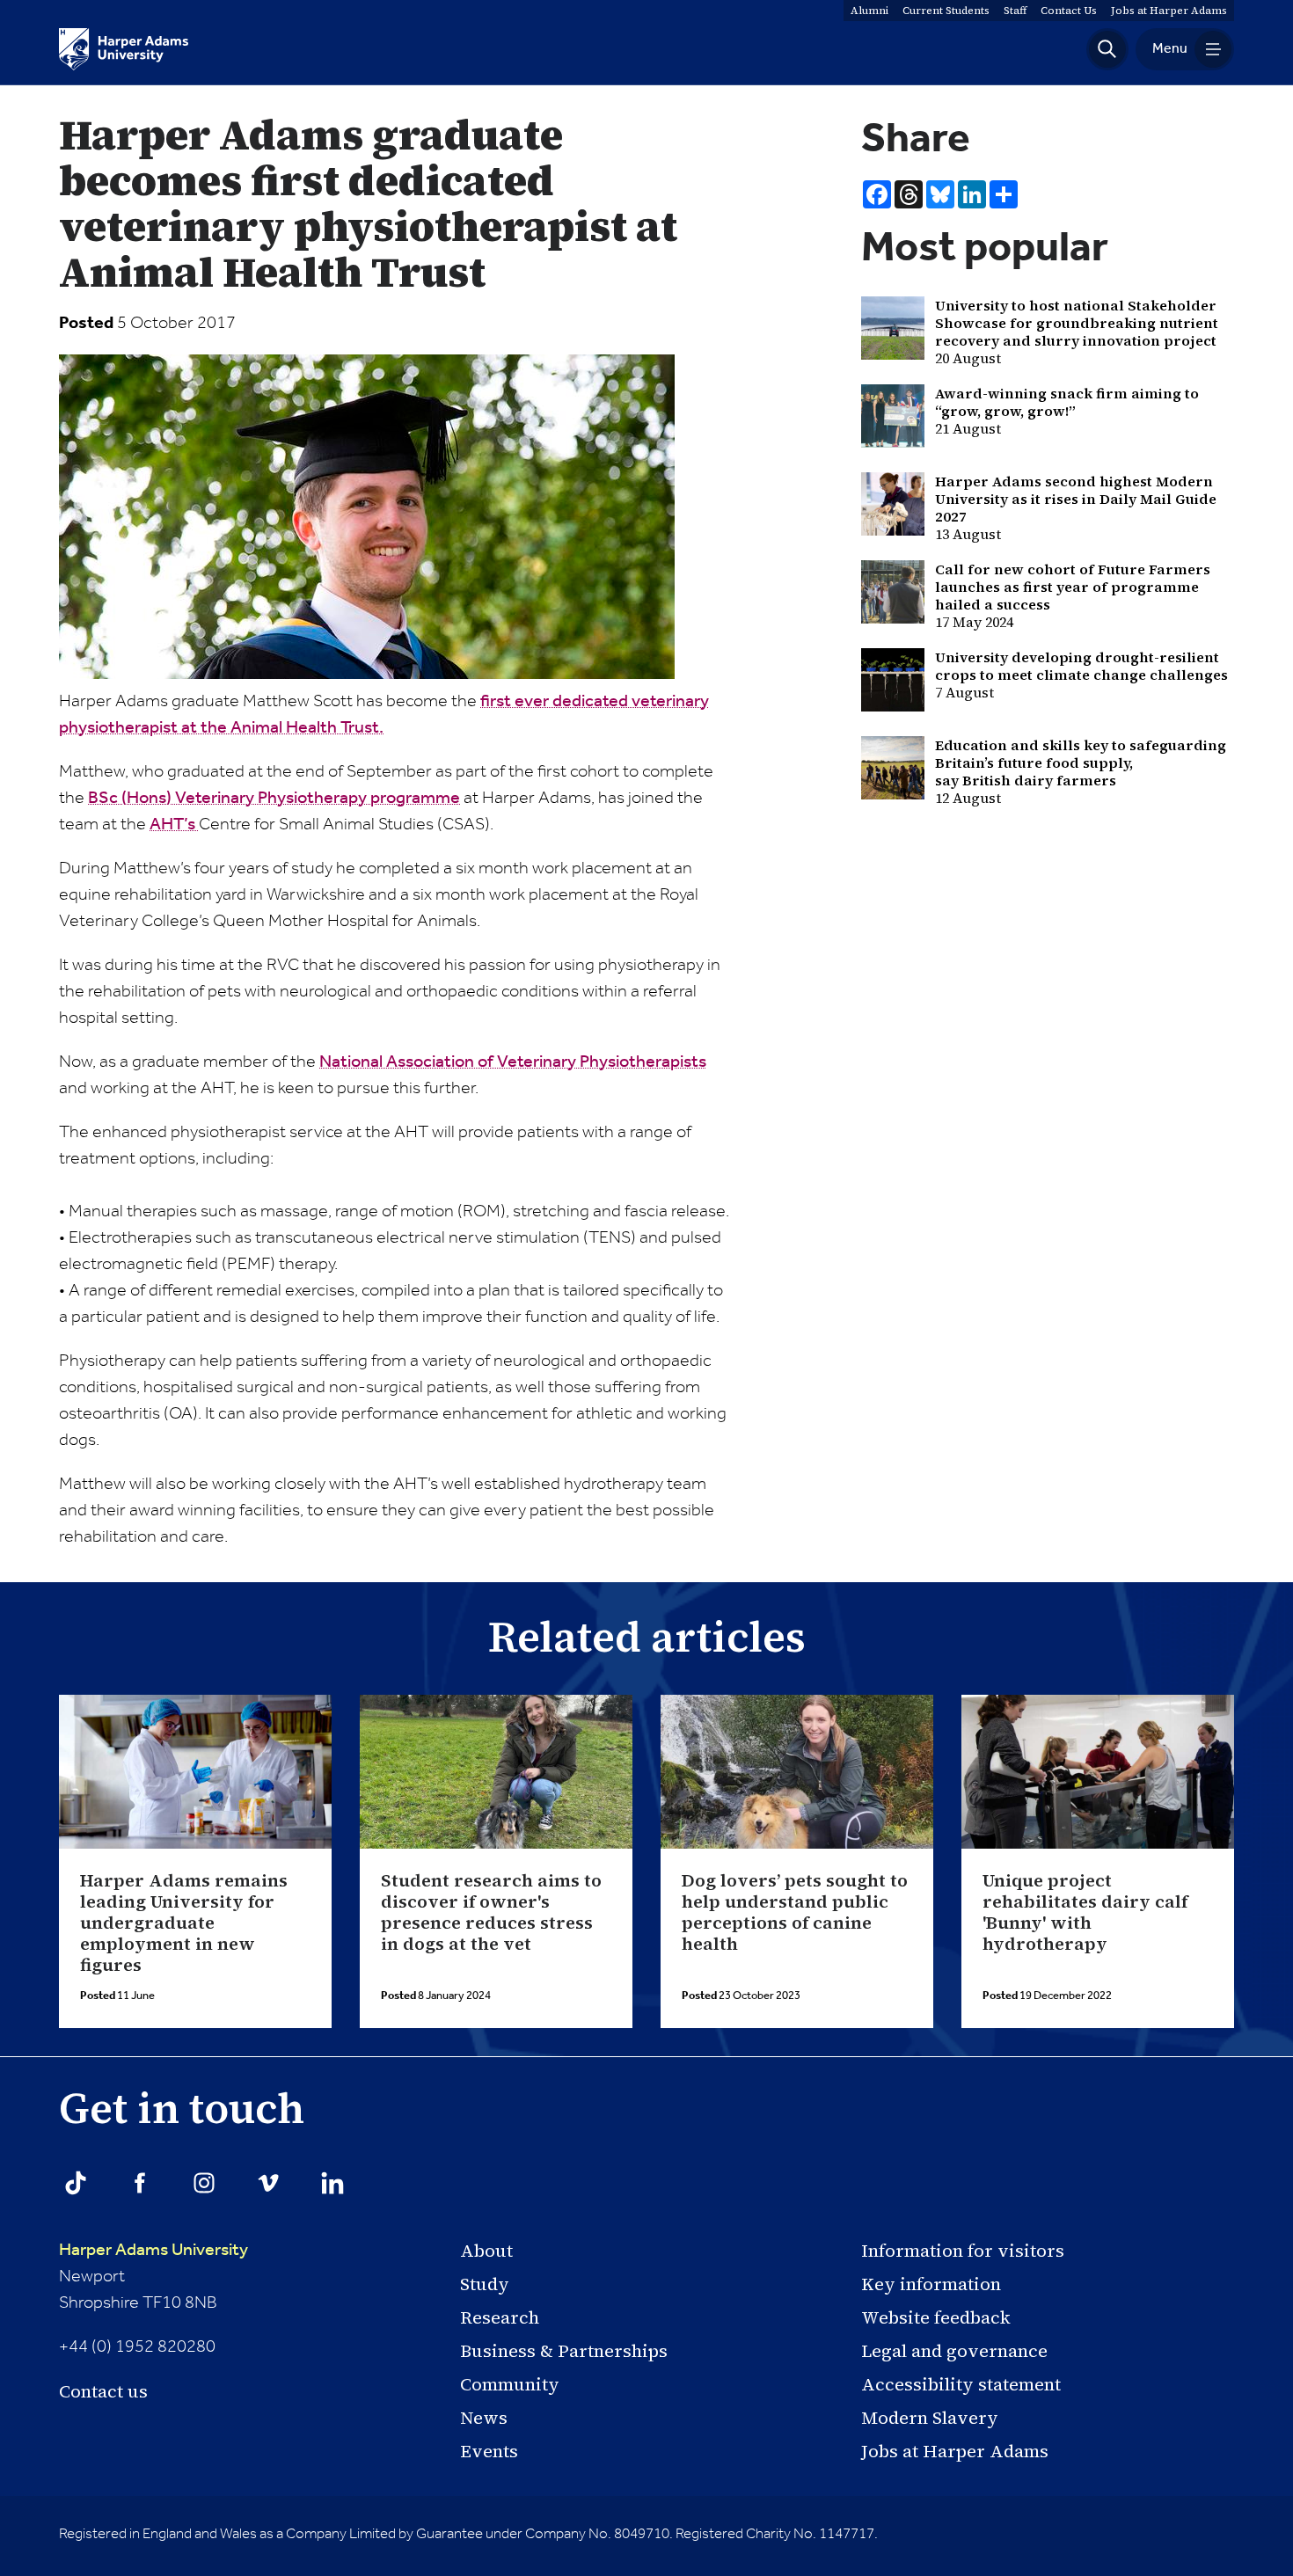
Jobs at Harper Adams (955, 2451)
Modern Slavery (930, 2418)
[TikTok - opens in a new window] (76, 2183)
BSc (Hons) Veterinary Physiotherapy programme (274, 799)
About (486, 2251)
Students (946, 11)
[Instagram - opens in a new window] (204, 2183)
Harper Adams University (153, 2251)
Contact (1069, 11)
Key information (931, 2284)
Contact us (103, 2391)
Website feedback (936, 2317)
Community (510, 2384)
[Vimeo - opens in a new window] (268, 2183)
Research (500, 2317)
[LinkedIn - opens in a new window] (332, 2183)
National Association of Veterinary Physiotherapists (513, 1062)
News (484, 2418)
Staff (1015, 11)
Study (485, 2284)
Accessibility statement (961, 2384)
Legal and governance (954, 2351)
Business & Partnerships (564, 2351)
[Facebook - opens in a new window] (140, 2183)
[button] (1107, 49)
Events (489, 2451)
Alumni (869, 11)
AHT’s (174, 825)
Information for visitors (963, 2251)
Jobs (1169, 11)
